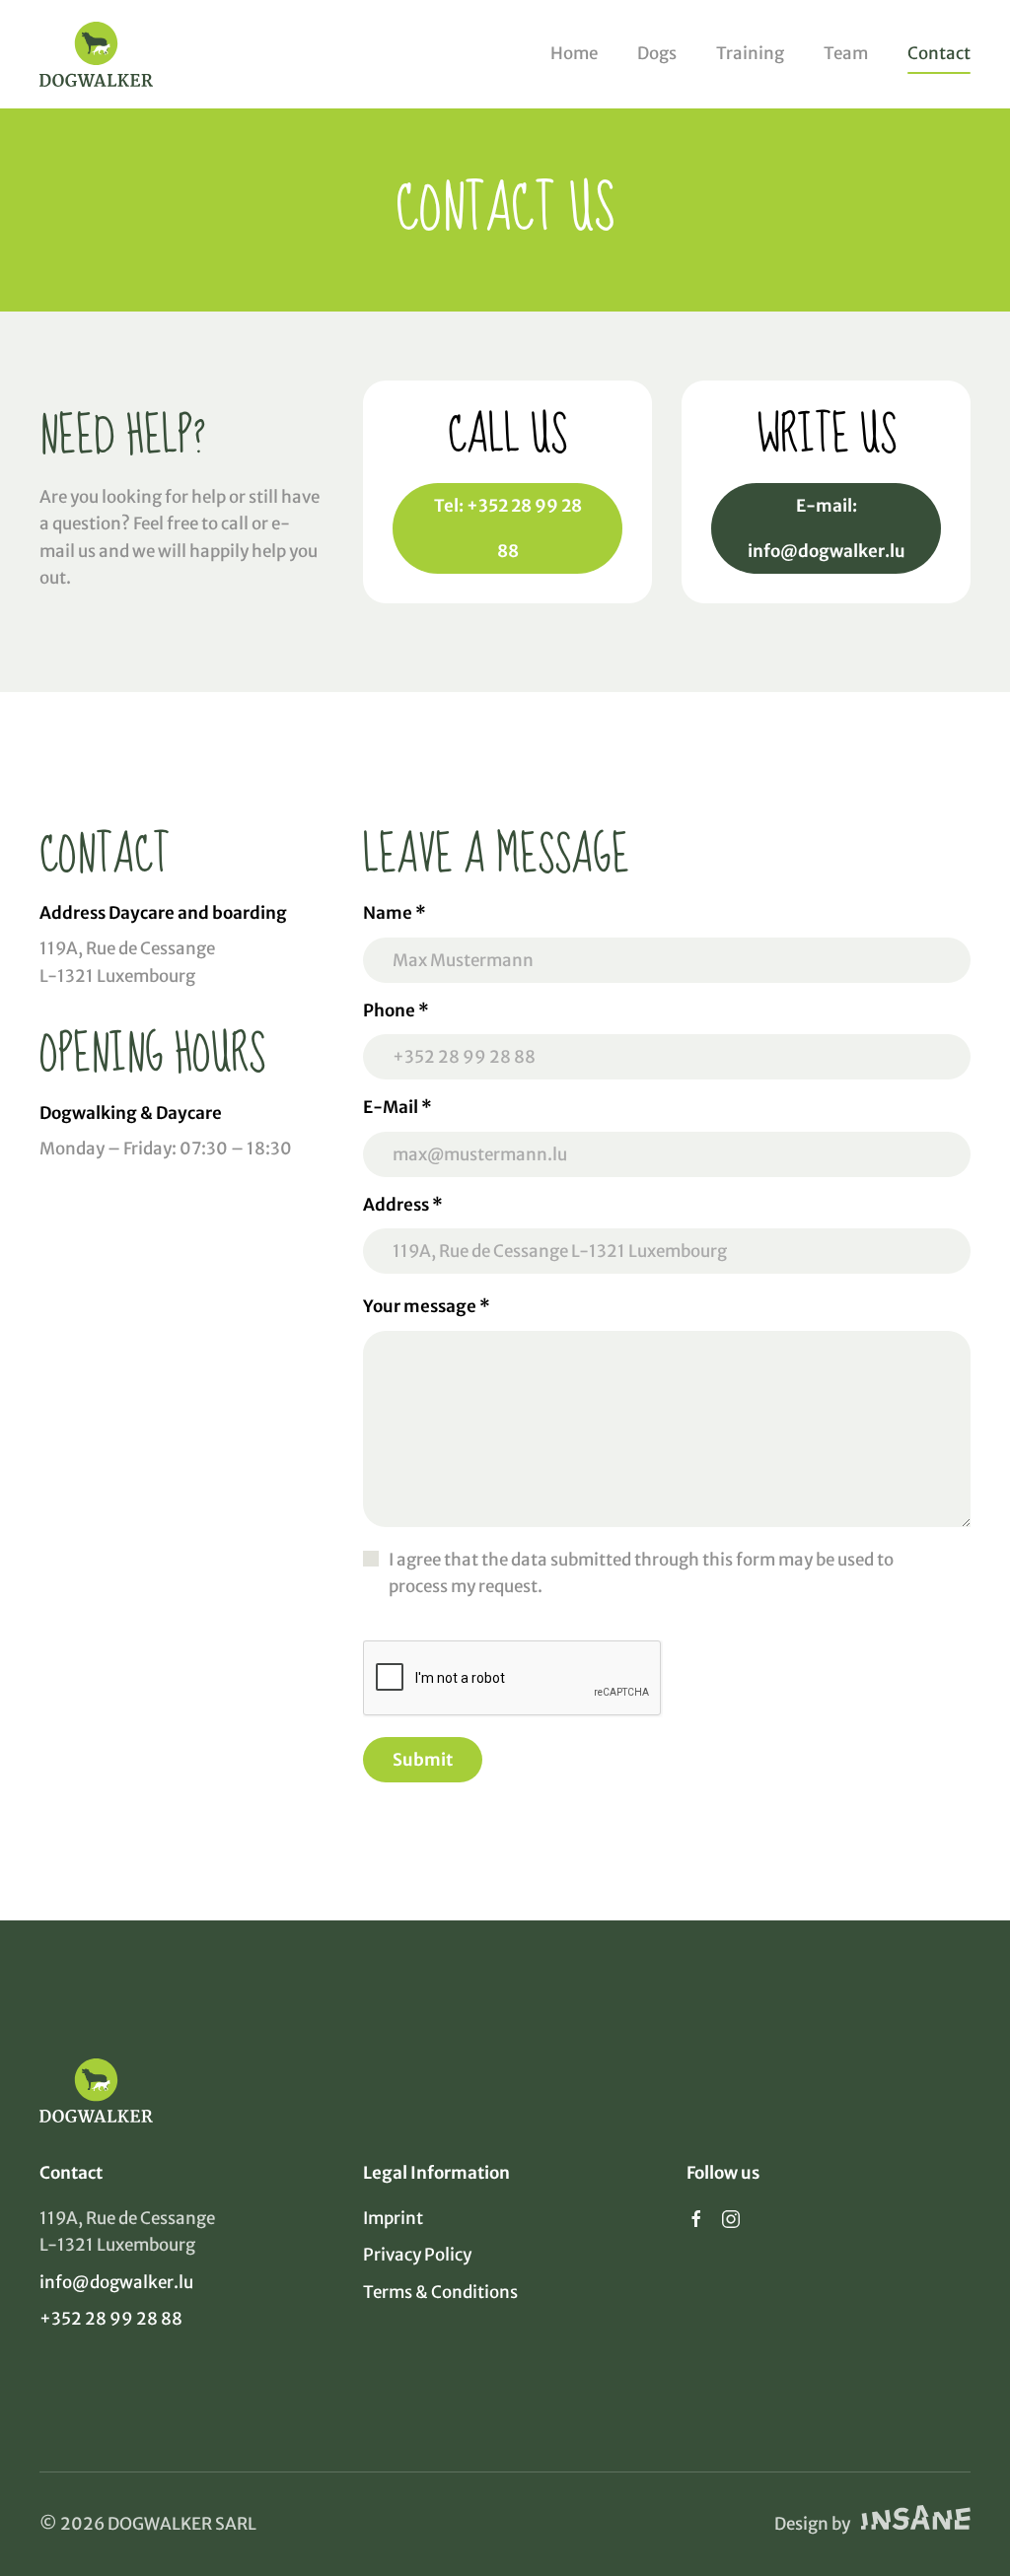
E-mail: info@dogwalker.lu (827, 528)
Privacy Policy (417, 2255)
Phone (396, 1010)
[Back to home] (96, 54)
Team (846, 53)
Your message (427, 1306)
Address (403, 1205)
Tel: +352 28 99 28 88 (508, 528)
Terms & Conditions (440, 2292)
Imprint (393, 2218)
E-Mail (397, 1107)
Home (574, 53)
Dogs (657, 53)
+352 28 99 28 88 (111, 2319)
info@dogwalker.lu (116, 2282)
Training (750, 53)
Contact (939, 53)
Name (395, 913)
